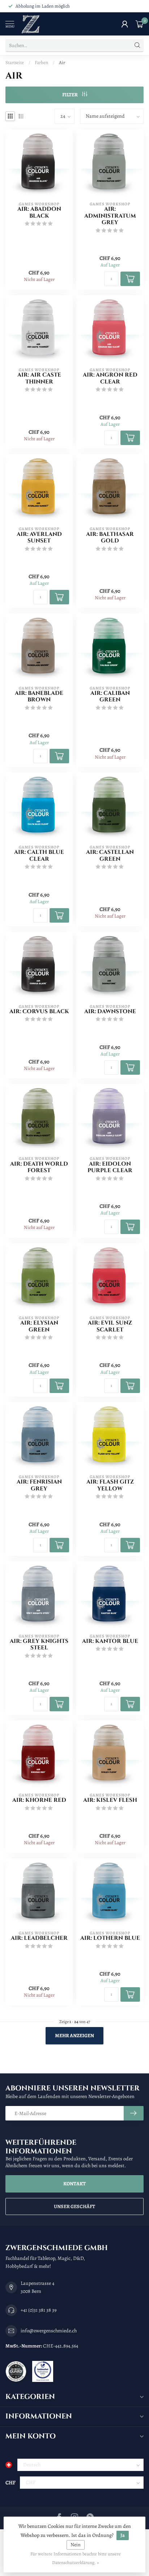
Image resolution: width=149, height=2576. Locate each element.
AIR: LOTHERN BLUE (110, 1938)
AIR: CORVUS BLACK (39, 1012)
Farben (41, 62)
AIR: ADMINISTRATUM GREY (110, 216)
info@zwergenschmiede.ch (49, 2331)
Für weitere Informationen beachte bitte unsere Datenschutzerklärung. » (76, 2558)
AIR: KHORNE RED (39, 1800)
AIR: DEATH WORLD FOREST (39, 1168)
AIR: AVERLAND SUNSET (39, 538)
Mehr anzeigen (74, 2036)
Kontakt (74, 2184)
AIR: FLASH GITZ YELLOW (110, 1486)
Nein (76, 2545)
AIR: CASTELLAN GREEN (110, 856)
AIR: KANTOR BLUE (110, 1641)
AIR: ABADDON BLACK (39, 213)
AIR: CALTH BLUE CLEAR (39, 856)
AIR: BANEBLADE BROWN (39, 697)
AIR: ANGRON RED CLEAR (110, 379)
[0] (140, 24)
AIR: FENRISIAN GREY (39, 1486)
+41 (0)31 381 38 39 (39, 2310)
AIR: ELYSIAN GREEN (39, 1327)
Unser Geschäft (74, 2206)
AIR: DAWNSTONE (110, 1012)
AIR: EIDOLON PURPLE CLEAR (110, 1168)
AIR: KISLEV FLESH (110, 1800)
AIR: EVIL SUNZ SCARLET (110, 1327)
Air (62, 62)
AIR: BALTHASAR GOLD (110, 538)
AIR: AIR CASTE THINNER (39, 379)
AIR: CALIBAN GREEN (110, 697)
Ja (123, 2535)
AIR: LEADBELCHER (39, 1938)
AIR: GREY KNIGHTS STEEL (39, 1645)
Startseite (15, 62)
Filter (70, 95)
